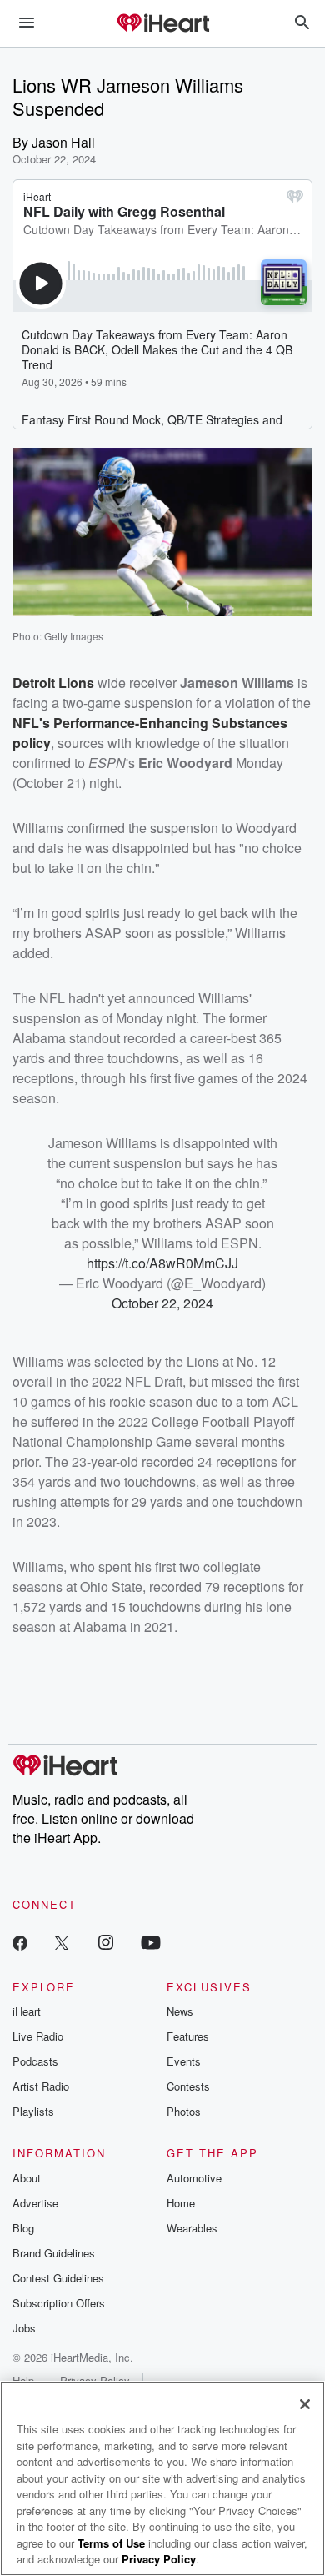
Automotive (194, 2178)
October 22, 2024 (162, 1303)
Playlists (33, 2111)
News (180, 2011)
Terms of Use (111, 2543)
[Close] (305, 2404)
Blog (23, 2228)
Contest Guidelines (58, 2278)
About (27, 2178)
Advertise (35, 2203)
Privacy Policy (159, 2559)
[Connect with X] (62, 1942)
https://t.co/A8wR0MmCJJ (162, 1263)
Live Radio (38, 2036)
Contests (188, 2086)
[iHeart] (162, 24)
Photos (184, 2111)
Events (184, 2061)
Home (181, 2203)
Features (188, 2036)
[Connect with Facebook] (20, 1942)
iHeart (27, 2011)
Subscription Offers (59, 2303)
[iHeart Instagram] (106, 1942)
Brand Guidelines (54, 2253)
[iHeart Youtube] (151, 1942)
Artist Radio (41, 2086)
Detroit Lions (53, 683)
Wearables (192, 2228)
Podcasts (35, 2061)
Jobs (24, 2328)
